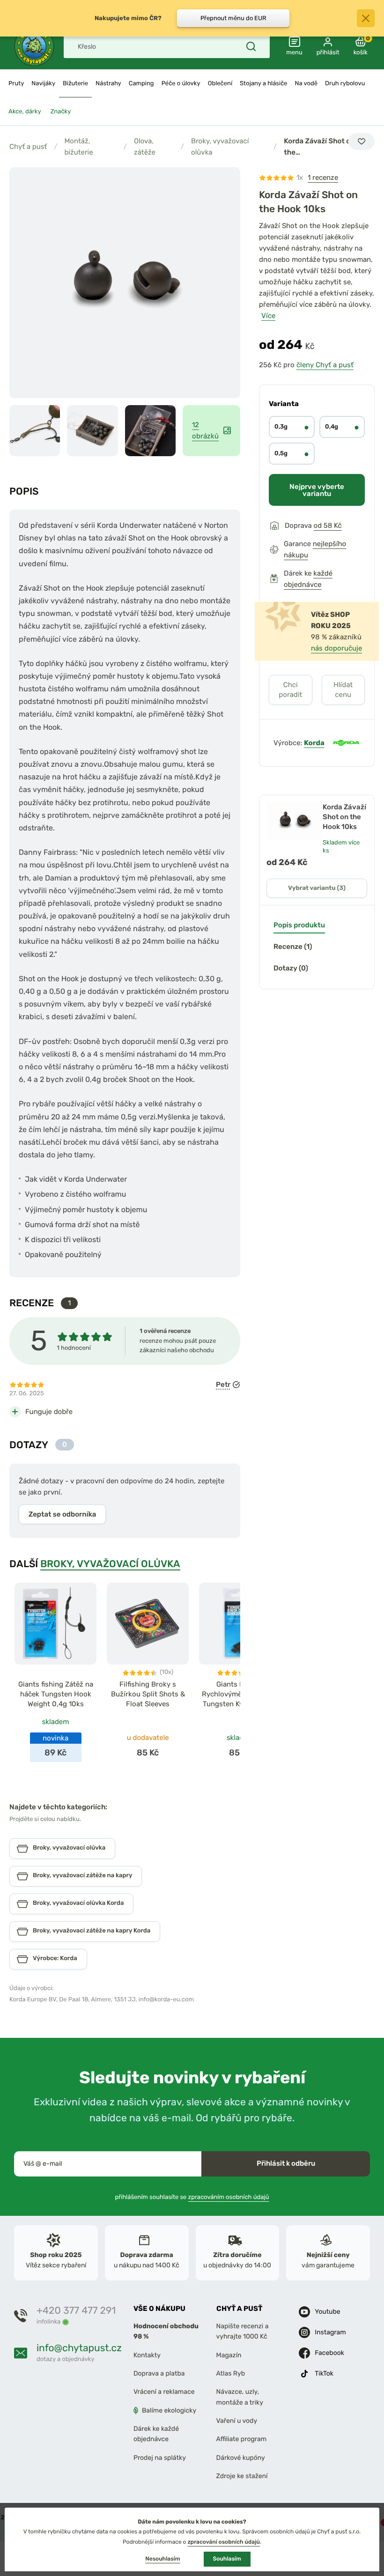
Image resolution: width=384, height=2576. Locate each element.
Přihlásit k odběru (286, 2163)
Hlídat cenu (343, 690)
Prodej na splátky (160, 2458)
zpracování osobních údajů (224, 2542)
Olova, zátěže (145, 147)
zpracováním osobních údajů (229, 2197)
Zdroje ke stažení (242, 2476)
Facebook (329, 2353)
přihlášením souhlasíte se (192, 2197)
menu (294, 53)
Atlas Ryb (231, 2373)
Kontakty (147, 2355)
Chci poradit (290, 690)
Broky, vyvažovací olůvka (220, 147)
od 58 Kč (328, 526)
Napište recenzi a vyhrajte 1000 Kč (243, 2331)
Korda (314, 743)
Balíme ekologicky (169, 2410)
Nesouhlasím (162, 2559)
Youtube (327, 2312)
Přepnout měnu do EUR (233, 18)
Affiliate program (242, 2439)
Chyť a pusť (28, 147)
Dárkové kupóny (241, 2458)
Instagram (330, 2332)
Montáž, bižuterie (78, 147)
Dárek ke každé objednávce (156, 2434)
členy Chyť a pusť (325, 365)
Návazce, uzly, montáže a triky (240, 2397)
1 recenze (323, 178)
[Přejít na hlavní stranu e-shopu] (34, 46)
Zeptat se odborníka (62, 1514)
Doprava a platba (159, 2373)
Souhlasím (227, 2559)
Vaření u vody (237, 2421)
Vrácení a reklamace (164, 2392)
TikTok (324, 2373)
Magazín (229, 2355)
